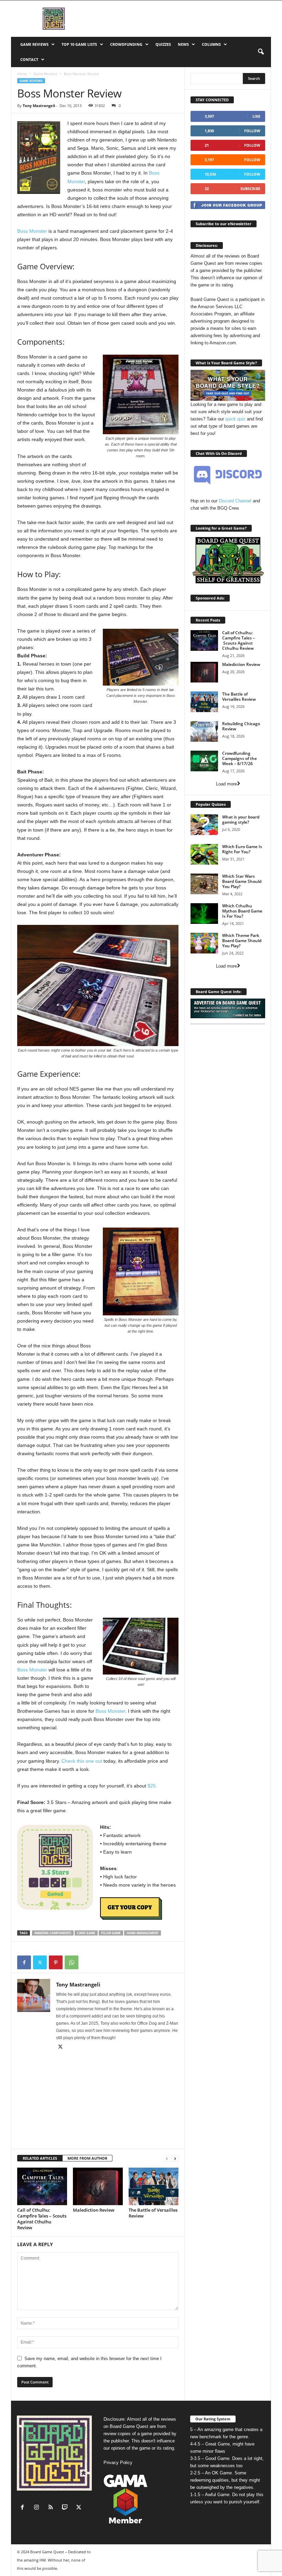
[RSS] (52, 2508)
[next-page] (175, 2158)
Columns (211, 44)
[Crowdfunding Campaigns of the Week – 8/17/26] (204, 761)
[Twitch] (66, 2508)
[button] (261, 52)
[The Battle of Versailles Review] (154, 2186)
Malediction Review (94, 2210)
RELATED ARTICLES (40, 2158)
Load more (226, 784)
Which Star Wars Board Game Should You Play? (242, 881)
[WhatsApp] (72, 1962)
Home (22, 74)
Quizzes (163, 44)
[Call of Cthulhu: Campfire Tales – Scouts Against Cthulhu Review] (42, 2186)
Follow (252, 131)
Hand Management (143, 1933)
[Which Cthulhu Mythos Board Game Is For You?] (204, 914)
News (183, 44)
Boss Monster (32, 231)
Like (256, 116)
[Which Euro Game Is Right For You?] (204, 854)
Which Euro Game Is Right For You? (242, 849)
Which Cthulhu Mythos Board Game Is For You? (242, 911)
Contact (29, 59)
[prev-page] (167, 2158)
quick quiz (235, 419)
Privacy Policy (118, 2463)
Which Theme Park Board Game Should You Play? (242, 941)
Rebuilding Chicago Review (241, 726)
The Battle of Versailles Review (153, 2213)
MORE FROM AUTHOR (87, 2158)
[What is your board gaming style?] (204, 825)
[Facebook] (24, 1962)
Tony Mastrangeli (39, 106)
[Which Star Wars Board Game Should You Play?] (204, 884)
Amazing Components (53, 1933)
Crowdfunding (126, 44)
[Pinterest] (56, 1962)
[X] (40, 1962)
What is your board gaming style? (241, 820)
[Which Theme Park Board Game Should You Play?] (204, 943)
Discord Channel (235, 501)
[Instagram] (38, 2508)
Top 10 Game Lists (79, 44)
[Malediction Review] (98, 2186)
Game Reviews (34, 44)
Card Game (86, 1933)
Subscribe (250, 189)
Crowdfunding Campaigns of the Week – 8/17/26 (240, 758)
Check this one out (82, 1761)
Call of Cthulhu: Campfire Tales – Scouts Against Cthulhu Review (42, 2219)
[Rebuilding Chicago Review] (204, 731)
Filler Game (111, 1933)
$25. (152, 1786)
